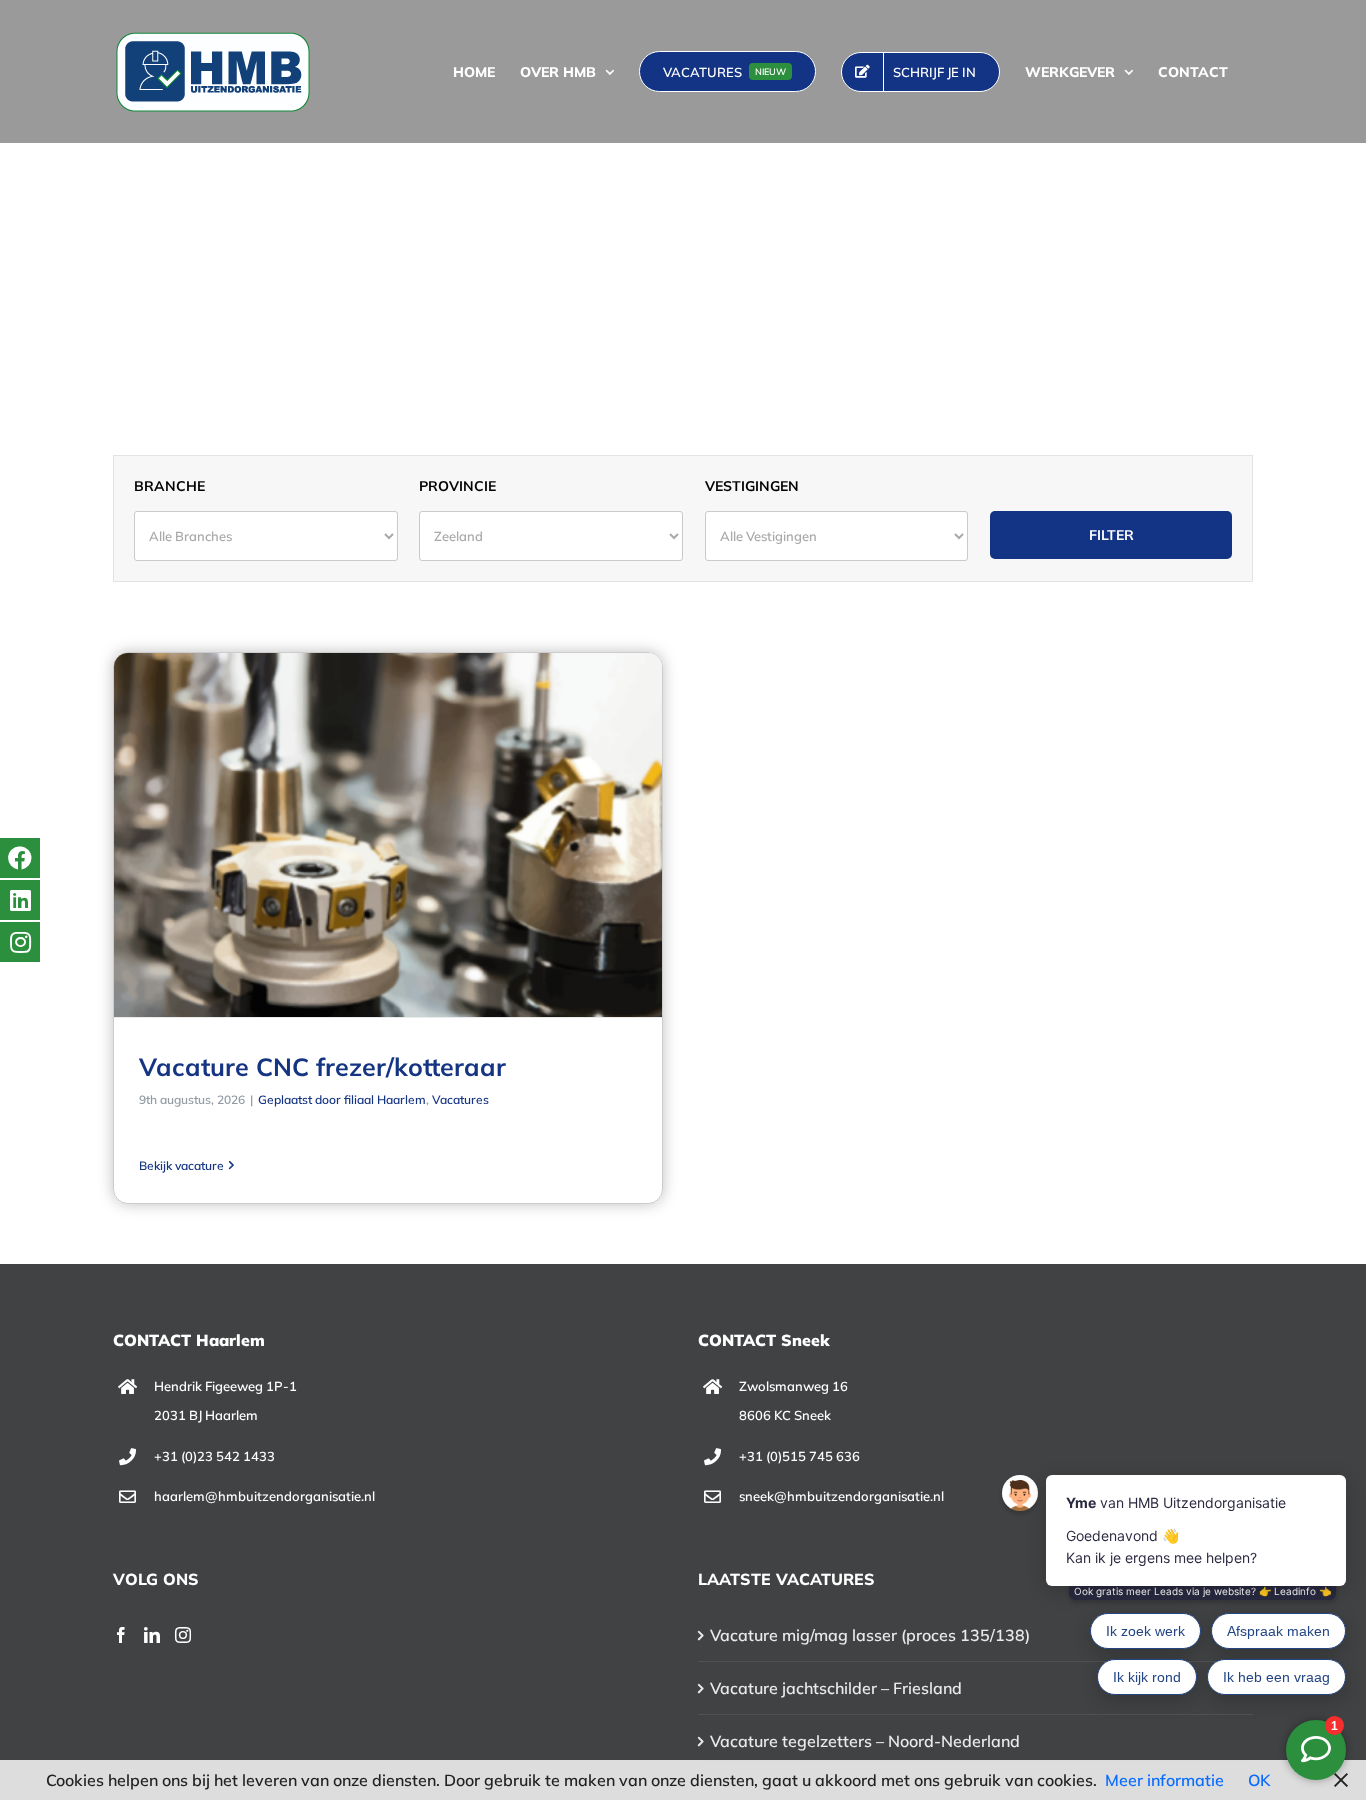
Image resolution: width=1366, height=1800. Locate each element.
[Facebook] (121, 1635)
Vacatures (460, 1099)
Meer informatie (1164, 1780)
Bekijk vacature (181, 1165)
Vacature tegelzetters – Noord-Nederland (865, 1741)
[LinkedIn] (152, 1635)
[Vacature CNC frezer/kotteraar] (388, 835)
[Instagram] (183, 1635)
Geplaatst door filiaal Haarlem (342, 1099)
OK (1259, 1780)
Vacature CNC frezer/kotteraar (322, 1066)
